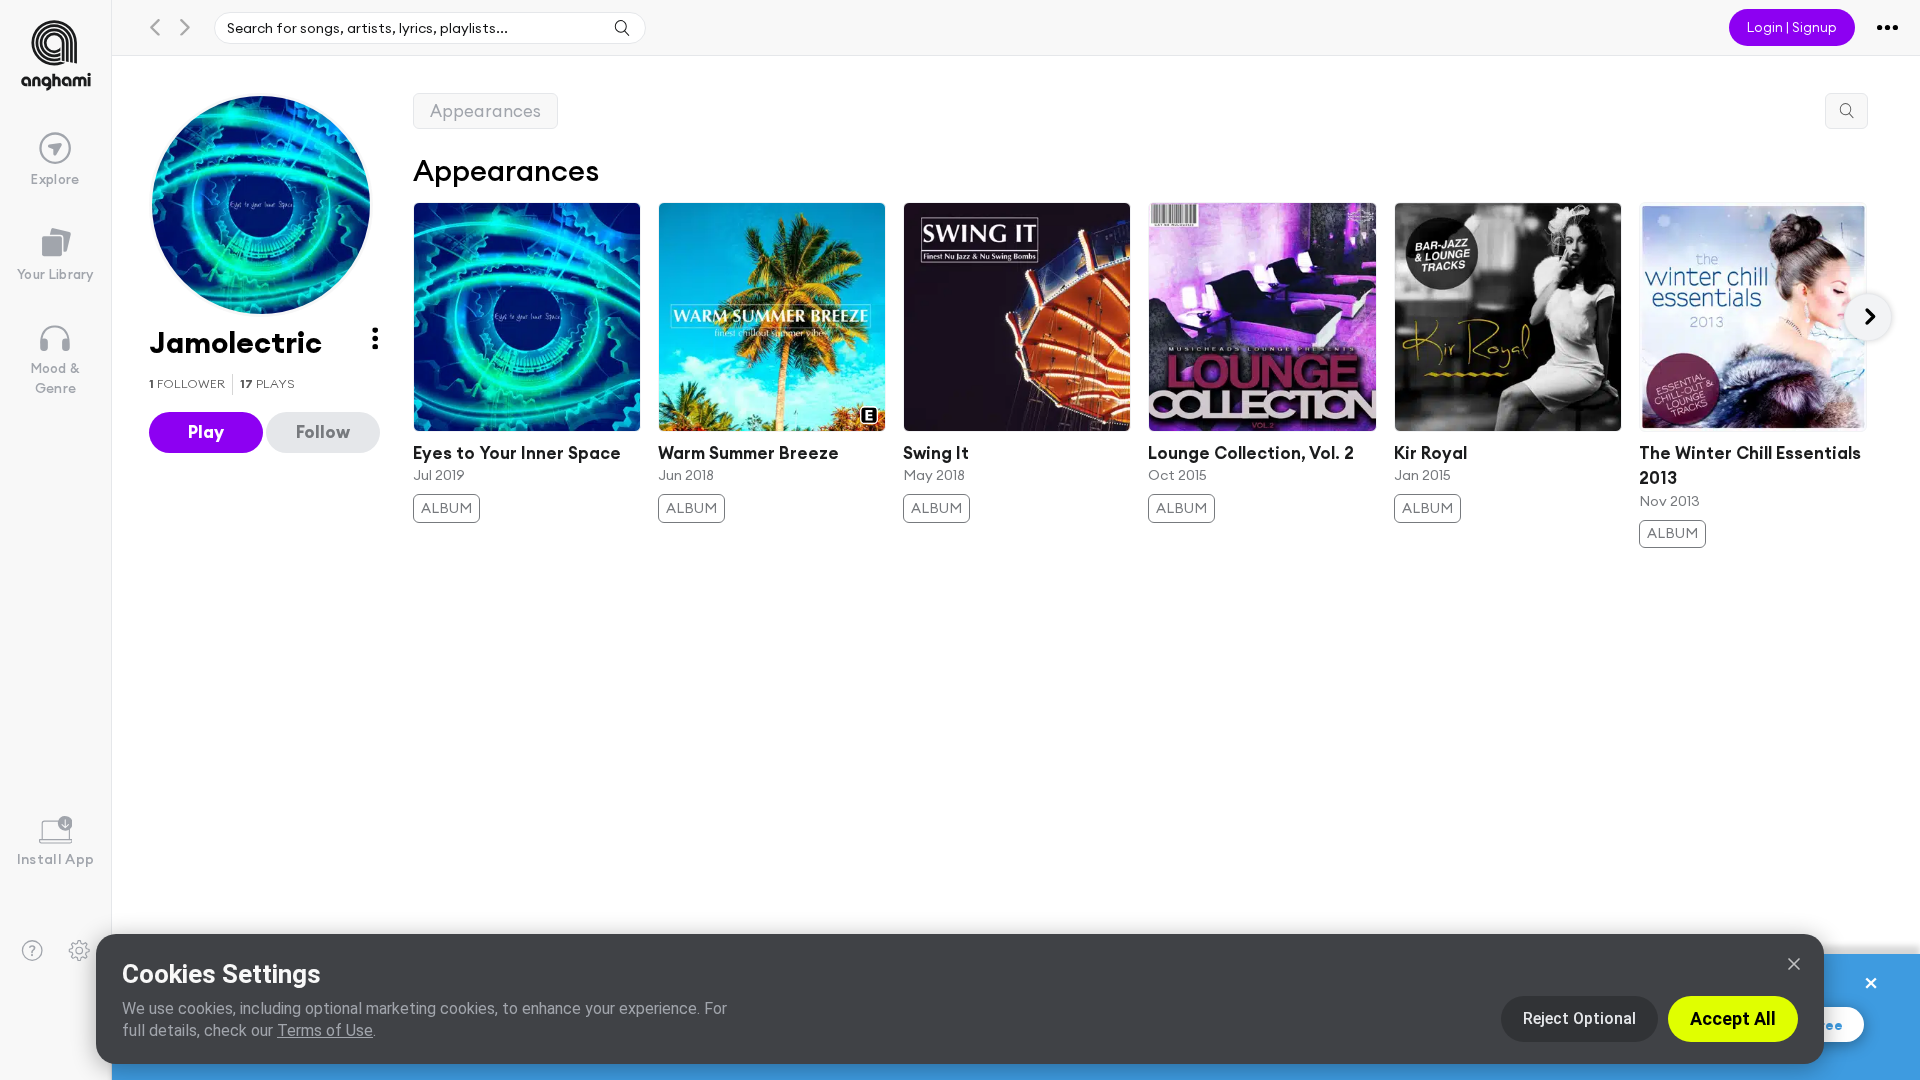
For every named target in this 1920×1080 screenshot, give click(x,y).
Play (206, 431)
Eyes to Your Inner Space (517, 452)
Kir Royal (1430, 452)
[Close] (1794, 964)
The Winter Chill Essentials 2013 (1750, 465)
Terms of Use (325, 1030)
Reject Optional (1579, 1018)
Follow (323, 431)
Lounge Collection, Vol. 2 (1252, 452)
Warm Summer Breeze (748, 452)
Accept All (1733, 1018)
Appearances (485, 110)
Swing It (936, 452)
